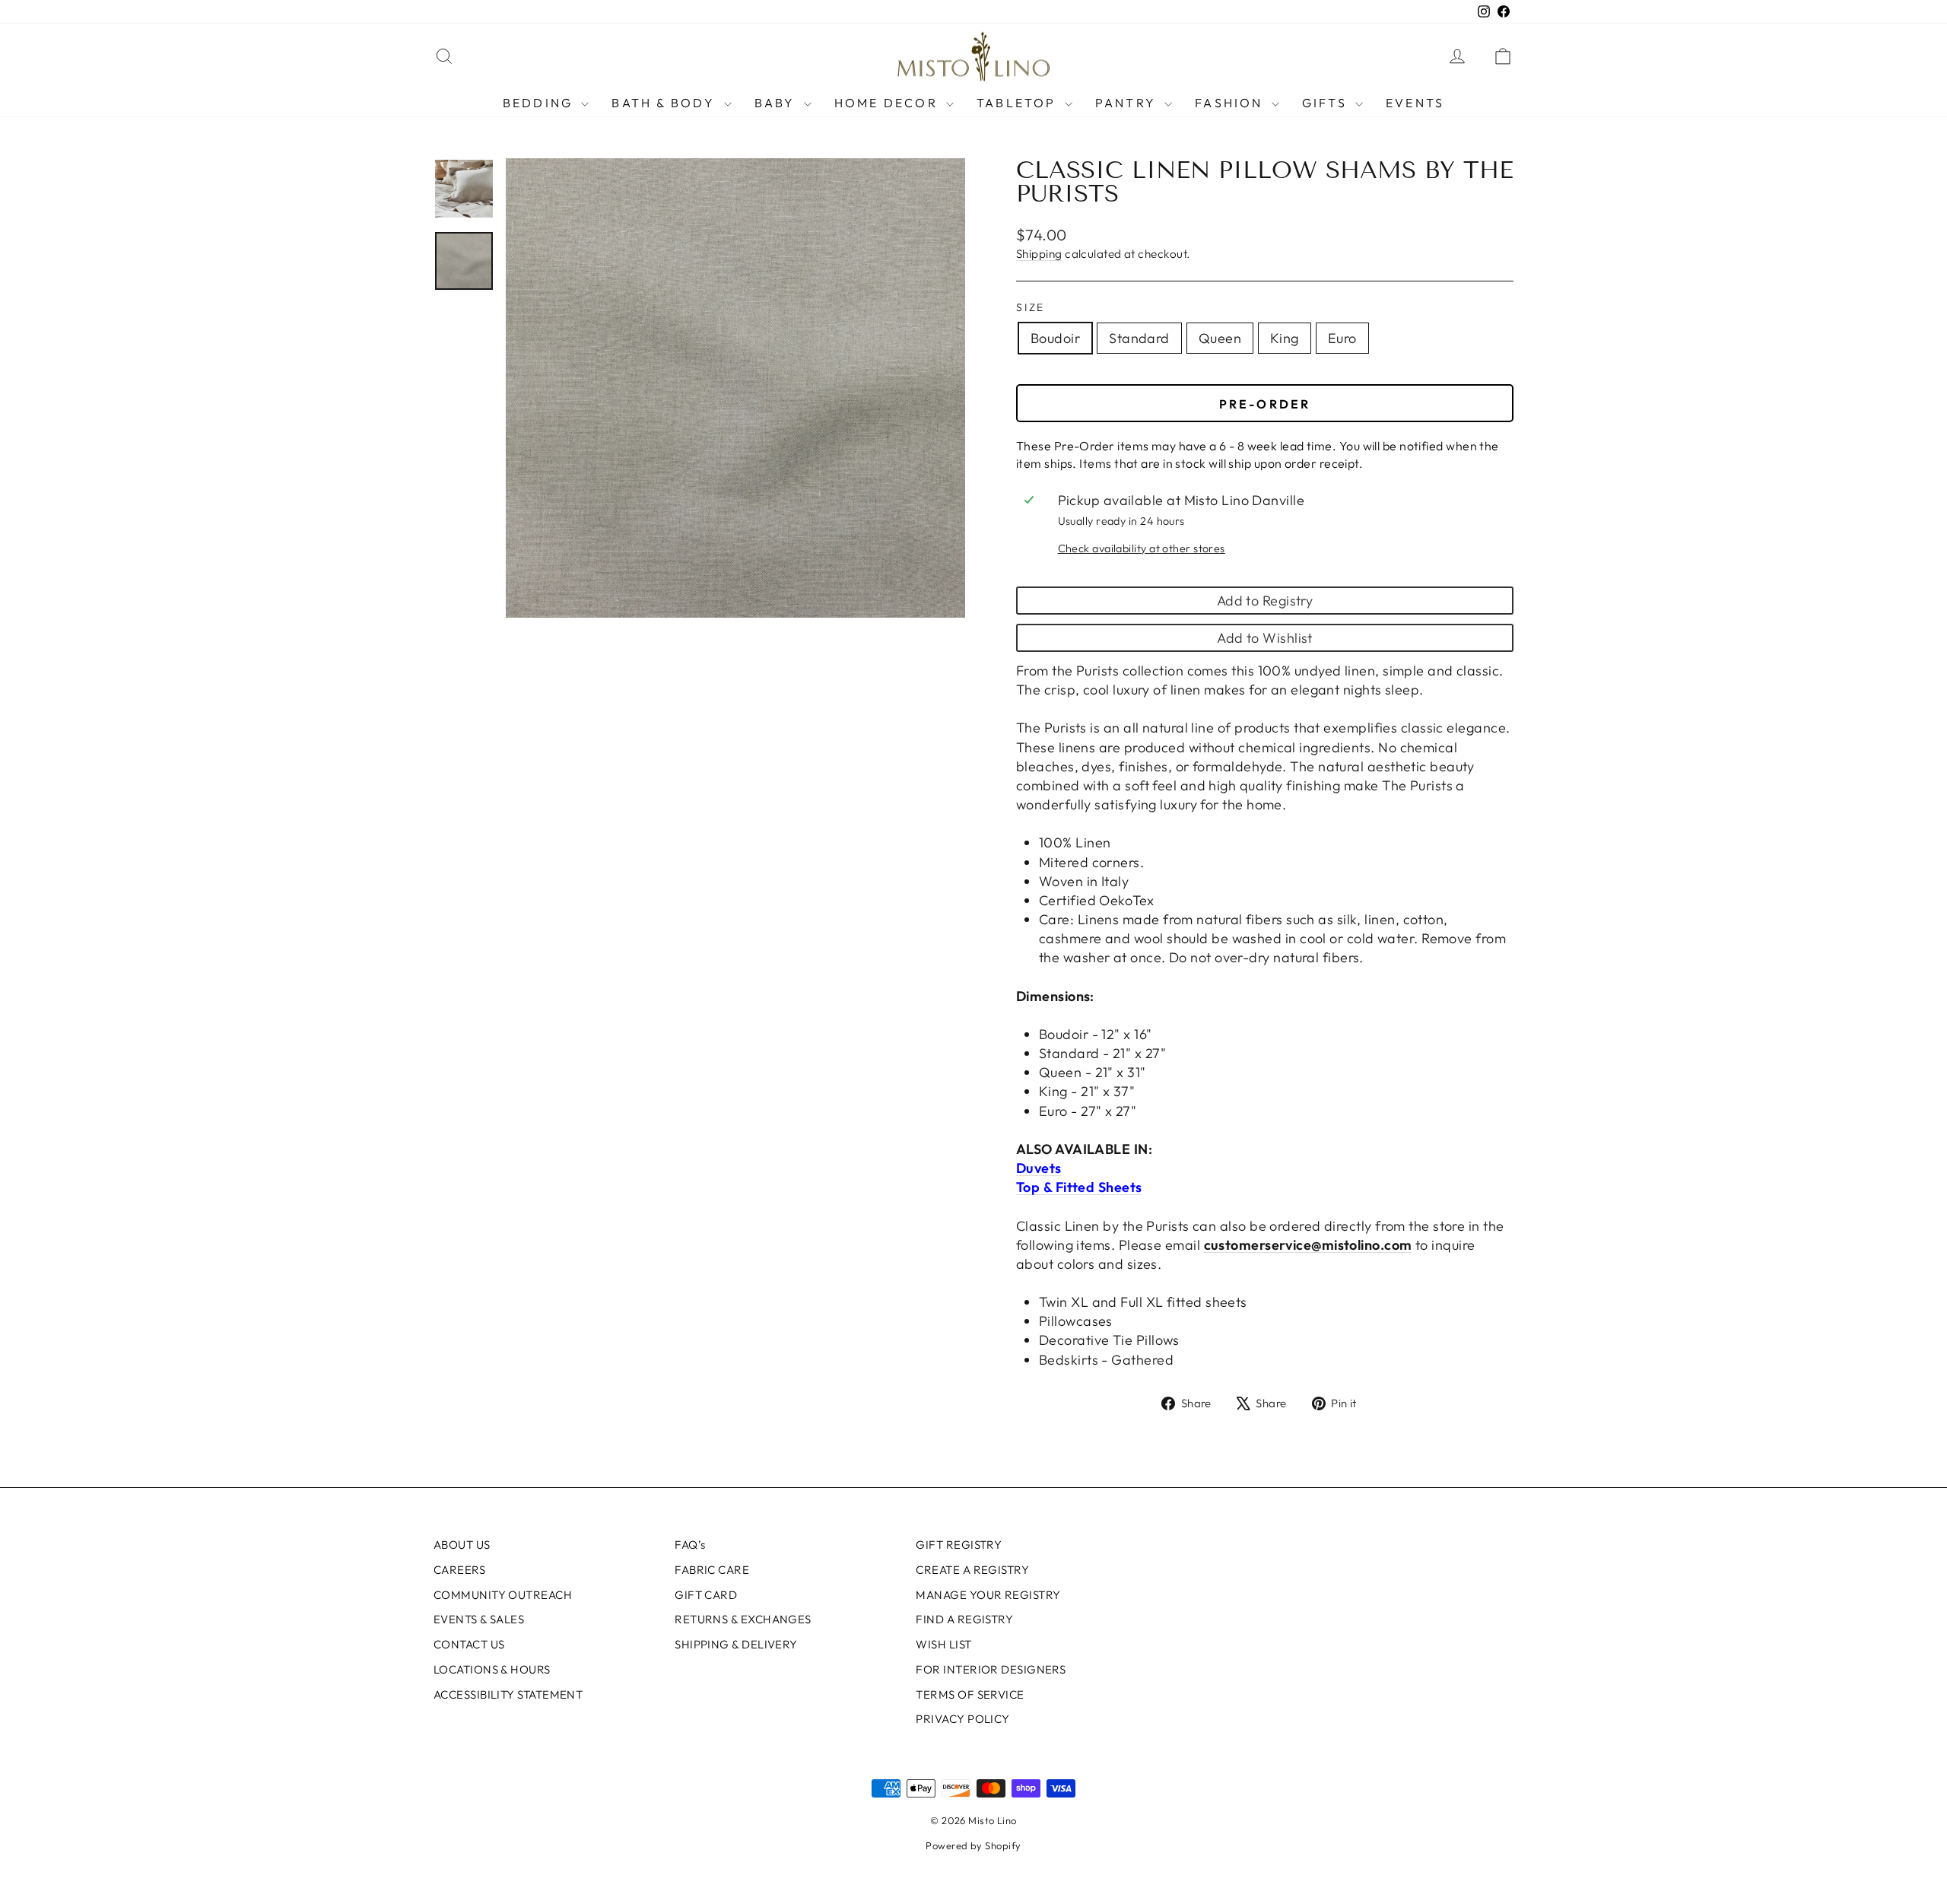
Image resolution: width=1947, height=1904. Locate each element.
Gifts (1327, 103)
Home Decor (888, 103)
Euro (1342, 338)
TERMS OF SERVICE (970, 1694)
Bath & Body (665, 103)
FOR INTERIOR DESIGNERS (991, 1669)
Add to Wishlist (1265, 638)
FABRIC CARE (712, 1570)
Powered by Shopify (973, 1845)
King (1285, 338)
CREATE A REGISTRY (972, 1570)
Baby (777, 103)
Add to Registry (1265, 601)
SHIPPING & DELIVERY (736, 1644)
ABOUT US (462, 1545)
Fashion (1231, 103)
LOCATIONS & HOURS (492, 1669)
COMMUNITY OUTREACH (503, 1595)
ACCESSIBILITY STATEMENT (508, 1694)
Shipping (1039, 254)
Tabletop (1019, 103)
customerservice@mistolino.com (1308, 1245)
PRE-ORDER (1265, 404)
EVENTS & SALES (479, 1619)
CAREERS (459, 1570)
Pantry (1128, 103)
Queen (1220, 338)
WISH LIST (943, 1644)
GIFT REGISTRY (959, 1545)
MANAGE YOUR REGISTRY (988, 1595)
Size (1031, 307)
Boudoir (1055, 338)
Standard (1139, 338)
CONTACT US (469, 1644)
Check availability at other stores (1142, 548)
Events (1415, 103)
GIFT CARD (706, 1595)
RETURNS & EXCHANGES (743, 1619)
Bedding (540, 103)
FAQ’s (690, 1545)
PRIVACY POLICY (962, 1719)
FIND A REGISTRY (964, 1619)
